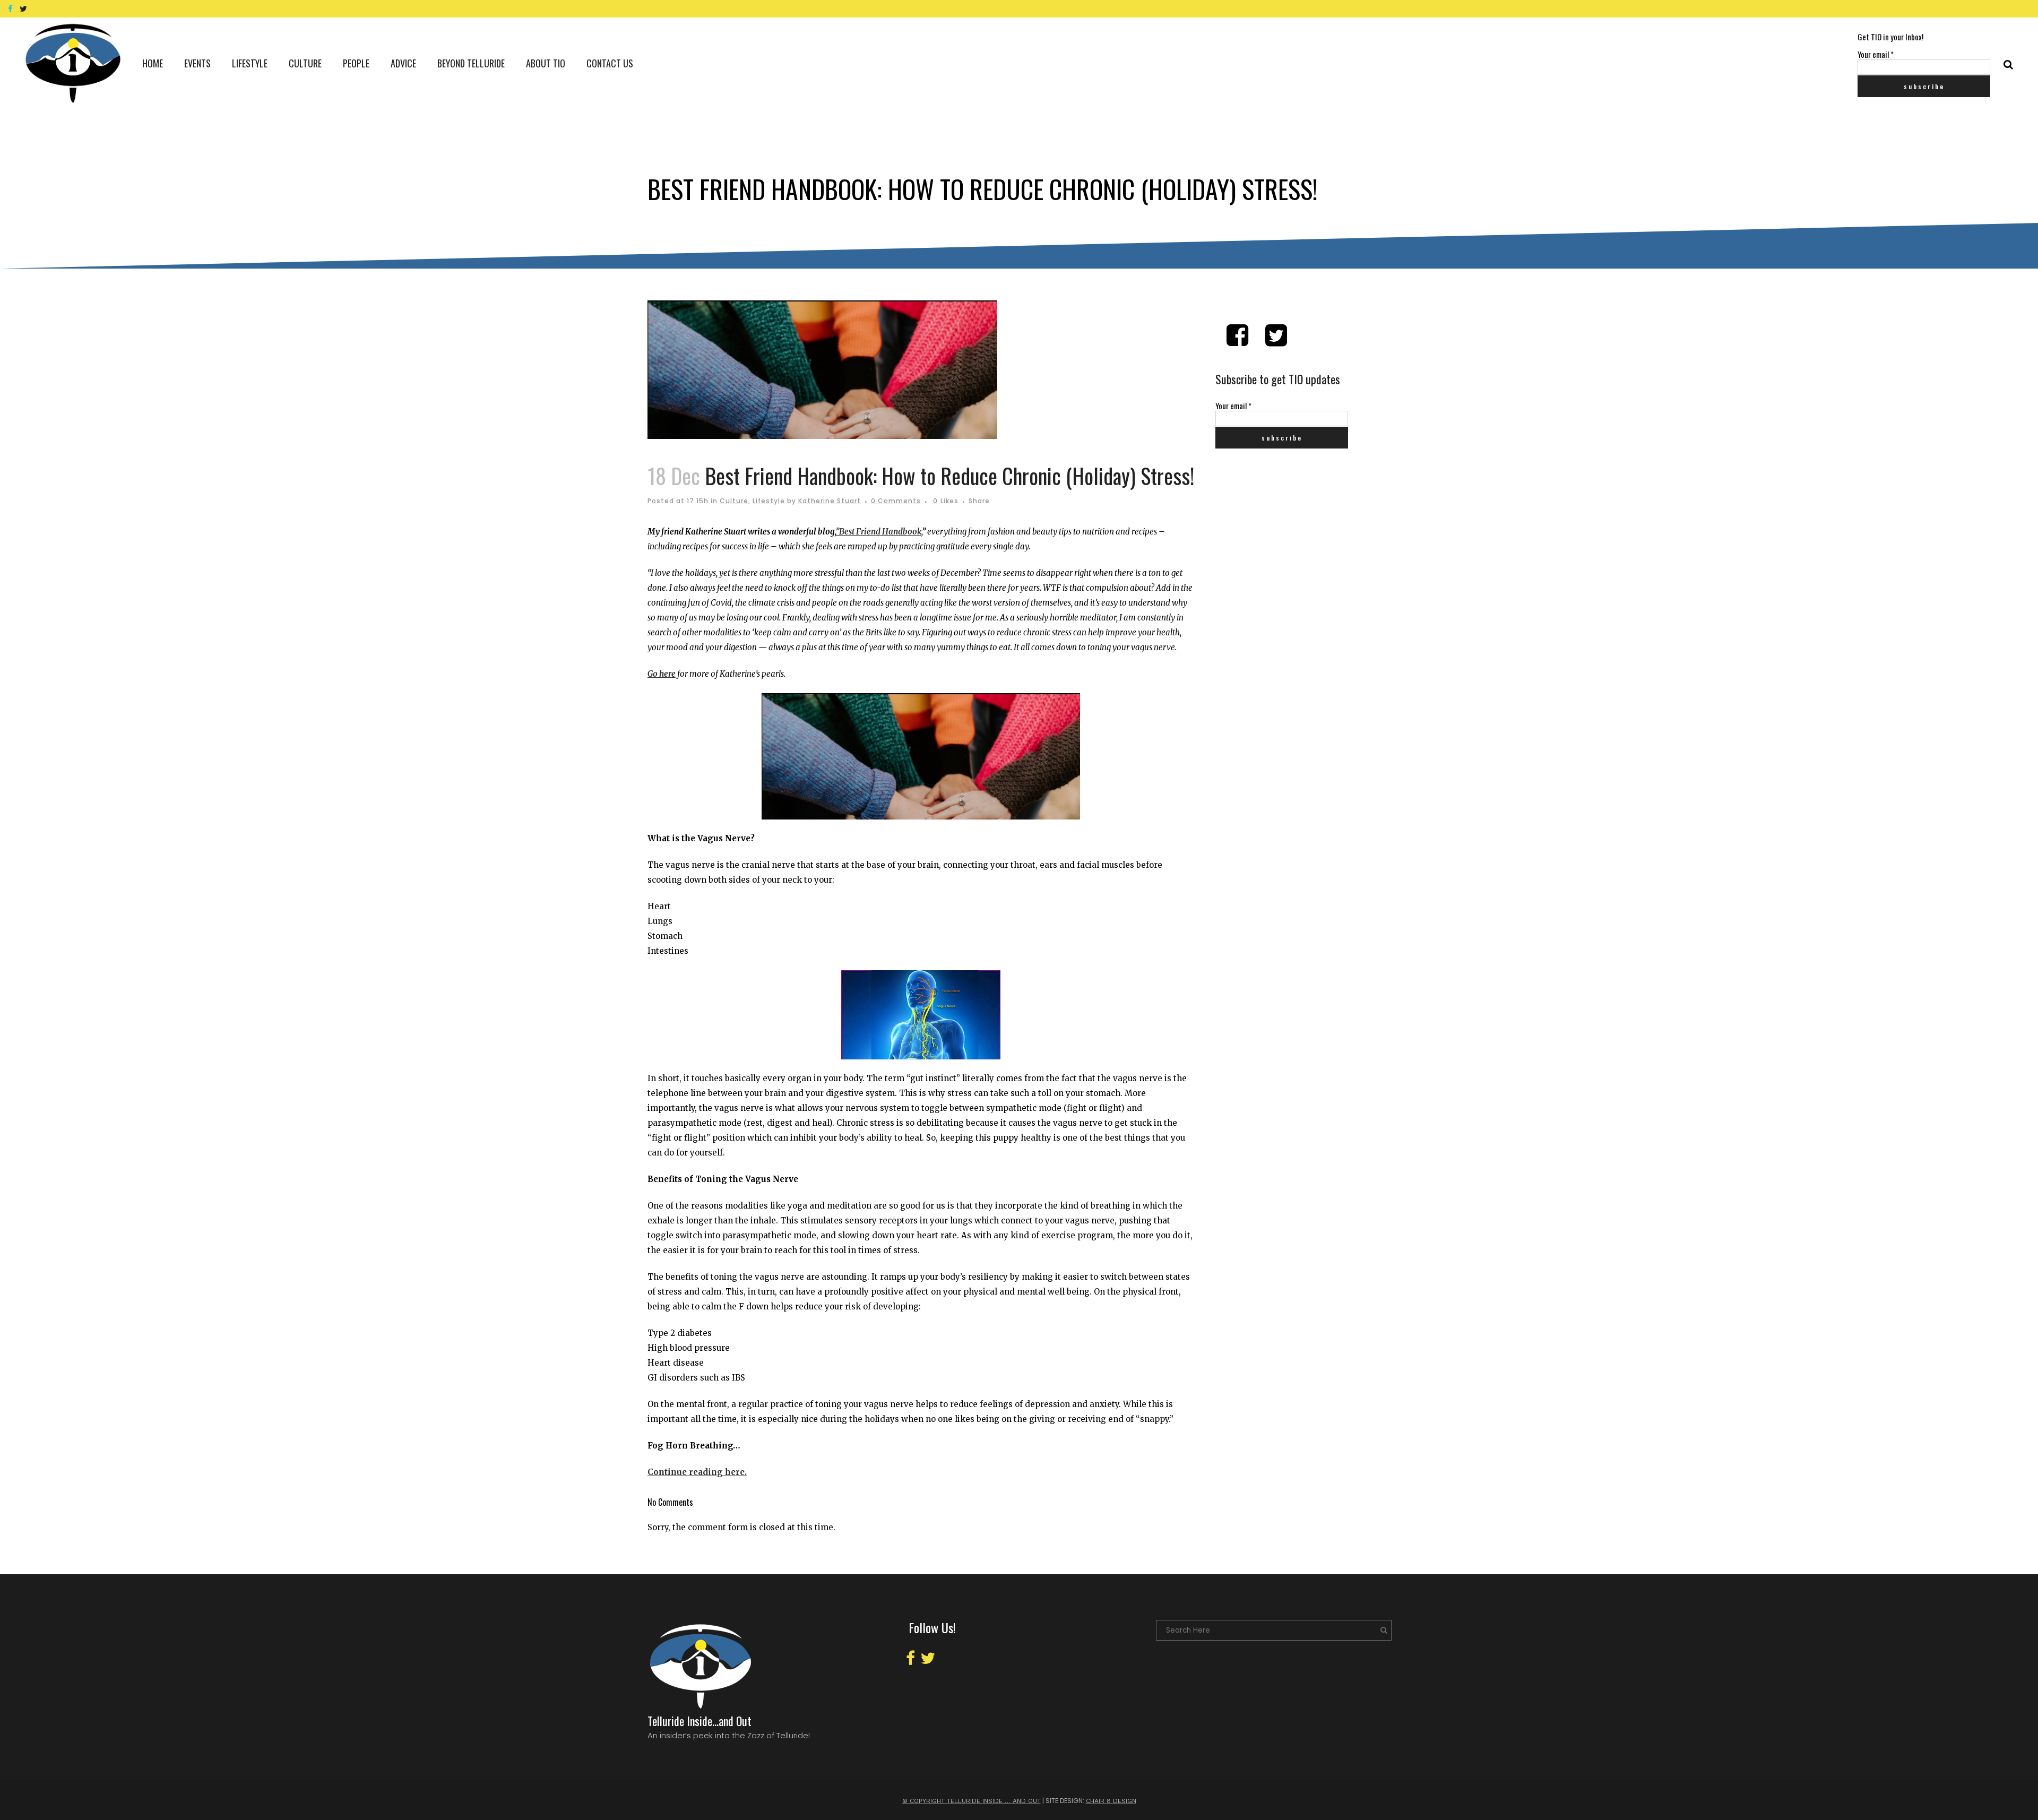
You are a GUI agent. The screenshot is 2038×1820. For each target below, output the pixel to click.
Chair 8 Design (1111, 1801)
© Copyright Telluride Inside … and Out (971, 1801)
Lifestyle (769, 501)
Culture (734, 501)
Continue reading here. (697, 1472)
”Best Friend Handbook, (879, 532)
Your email (1876, 54)
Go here (662, 674)
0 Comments (896, 501)
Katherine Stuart (830, 501)
